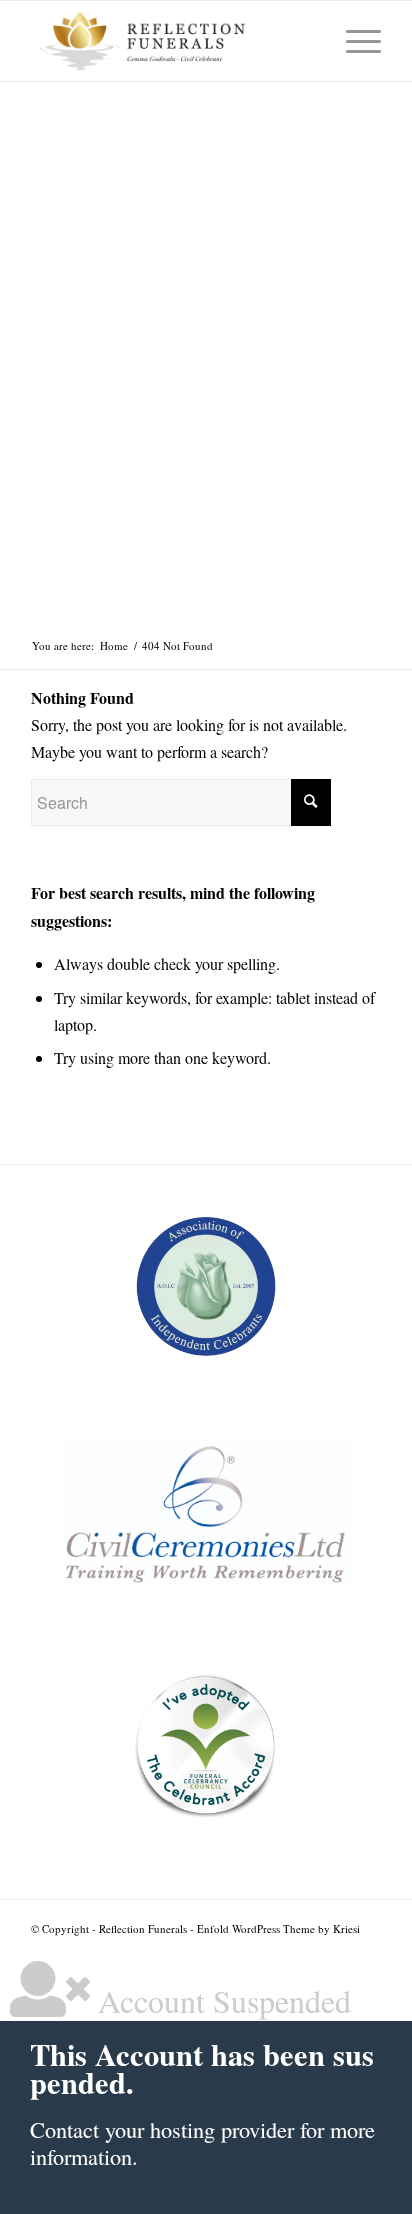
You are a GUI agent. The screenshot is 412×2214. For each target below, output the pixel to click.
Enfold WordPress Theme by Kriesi (278, 1928)
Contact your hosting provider (162, 2129)
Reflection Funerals (143, 1928)
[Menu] (353, 41)
